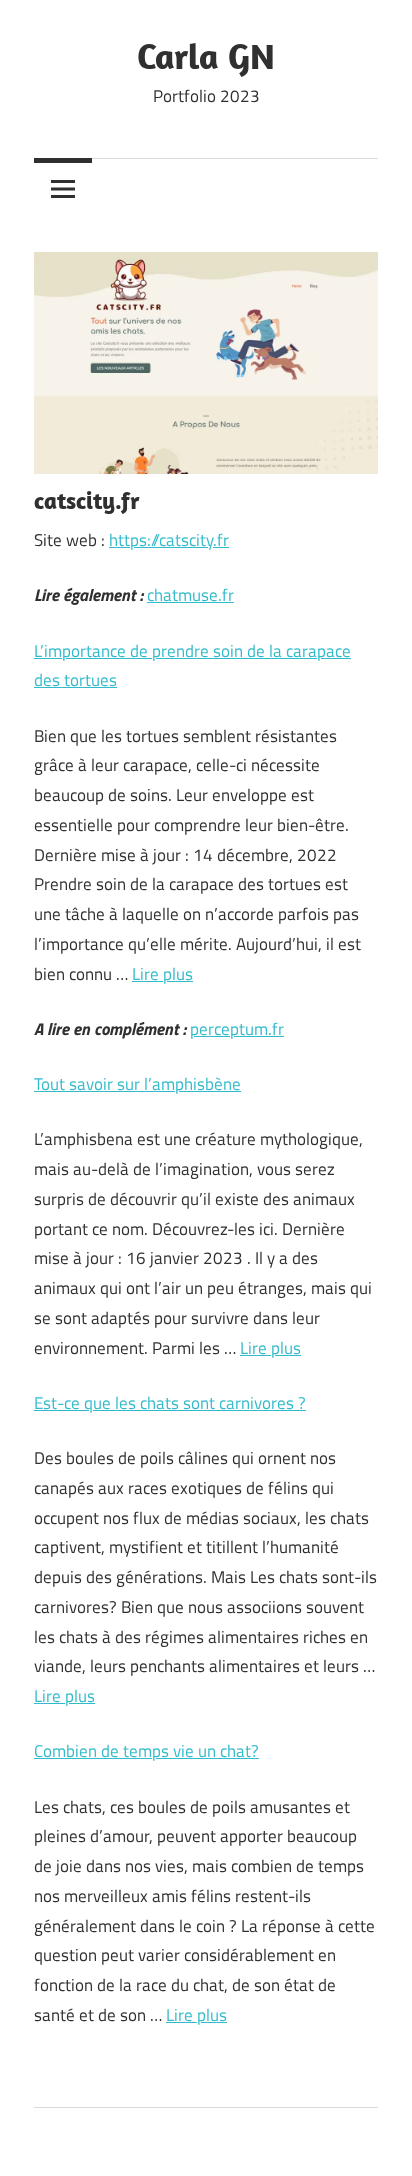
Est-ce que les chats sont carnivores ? (170, 1403)
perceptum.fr (237, 1029)
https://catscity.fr (169, 540)
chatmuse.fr (190, 595)
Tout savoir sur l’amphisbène (137, 1084)
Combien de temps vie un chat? (146, 1751)
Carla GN (206, 55)
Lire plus (162, 974)
